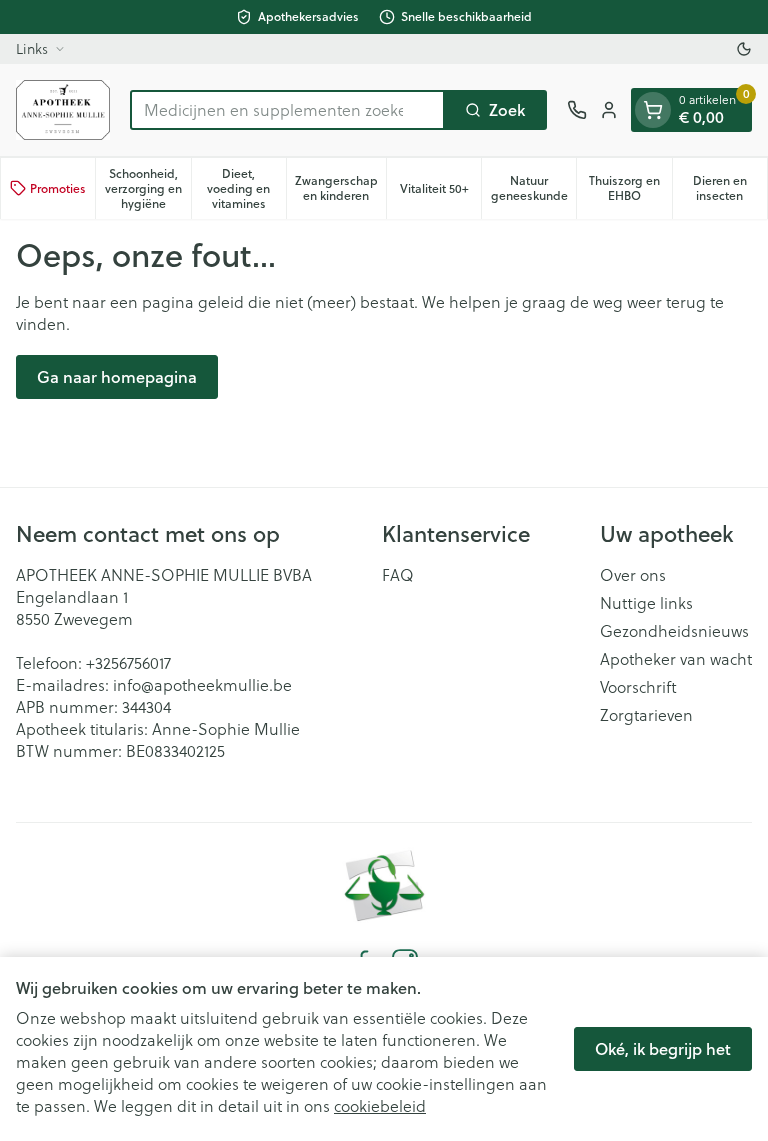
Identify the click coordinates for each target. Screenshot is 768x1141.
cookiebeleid (380, 1106)
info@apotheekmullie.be (202, 685)
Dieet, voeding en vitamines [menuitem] (246, 188)
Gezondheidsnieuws (674, 631)
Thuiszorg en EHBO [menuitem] (630, 188)
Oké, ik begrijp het (663, 1048)
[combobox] (287, 110)
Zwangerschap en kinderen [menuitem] (340, 188)
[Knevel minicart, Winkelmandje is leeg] (653, 110)
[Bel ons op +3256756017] (577, 110)
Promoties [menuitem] (58, 188)
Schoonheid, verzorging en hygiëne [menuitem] (147, 188)
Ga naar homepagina (117, 376)
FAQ (398, 575)
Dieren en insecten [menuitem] (730, 188)
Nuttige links (646, 603)
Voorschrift (638, 687)
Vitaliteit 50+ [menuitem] (440, 192)
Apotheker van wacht (676, 659)
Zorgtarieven (646, 715)
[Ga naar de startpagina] (63, 110)
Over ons (633, 575)
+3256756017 (128, 663)
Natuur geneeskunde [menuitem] (533, 188)
